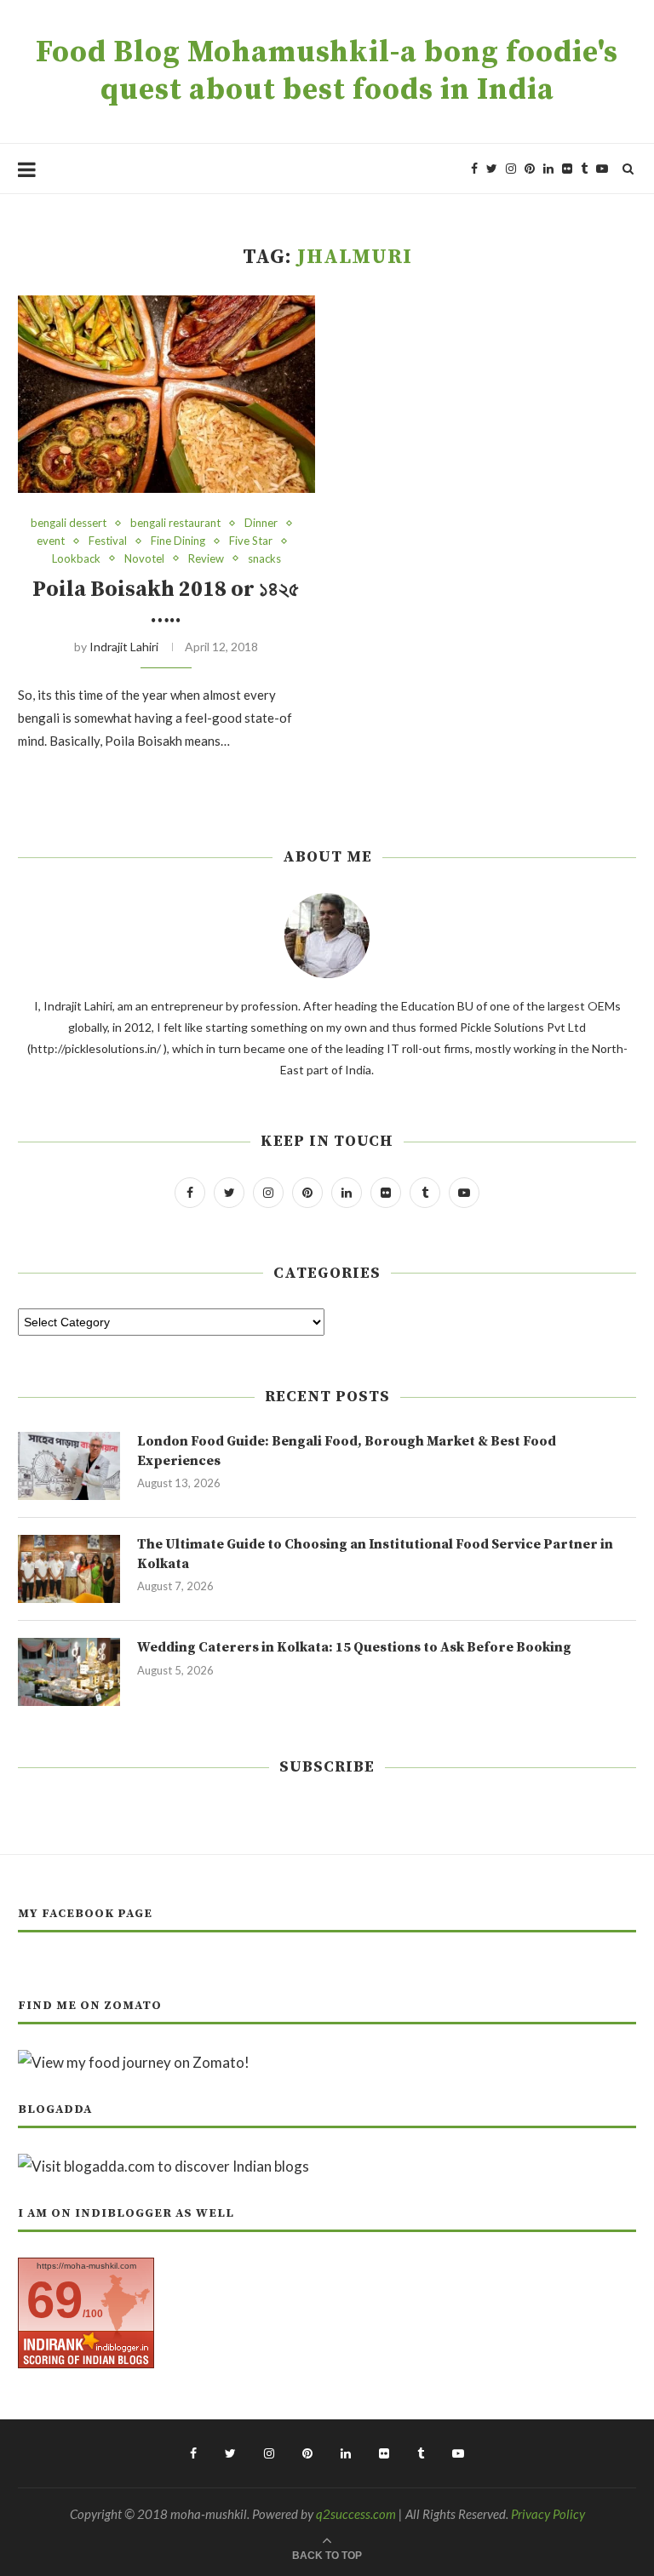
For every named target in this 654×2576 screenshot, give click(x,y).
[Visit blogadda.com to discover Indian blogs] (163, 2166)
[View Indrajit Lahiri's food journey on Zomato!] (134, 2062)
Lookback (76, 559)
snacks (264, 559)
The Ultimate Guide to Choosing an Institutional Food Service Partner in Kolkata (375, 1554)
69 (54, 2300)
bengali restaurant (175, 523)
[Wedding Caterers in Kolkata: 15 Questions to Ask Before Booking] (69, 1672)
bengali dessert (69, 523)
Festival (108, 541)
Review (206, 559)
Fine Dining (178, 541)
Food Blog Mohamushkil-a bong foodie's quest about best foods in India (327, 72)
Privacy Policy (548, 2514)
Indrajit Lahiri (124, 647)
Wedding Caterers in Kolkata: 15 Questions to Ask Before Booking (354, 1647)
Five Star (251, 541)
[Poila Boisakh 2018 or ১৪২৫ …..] (166, 395)
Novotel (144, 559)
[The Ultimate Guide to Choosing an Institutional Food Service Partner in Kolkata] (69, 1569)
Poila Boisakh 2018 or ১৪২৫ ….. (166, 603)
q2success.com (356, 2514)
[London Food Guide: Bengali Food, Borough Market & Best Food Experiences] (69, 1466)
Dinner (261, 523)
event (51, 541)
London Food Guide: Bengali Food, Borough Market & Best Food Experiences (347, 1451)
